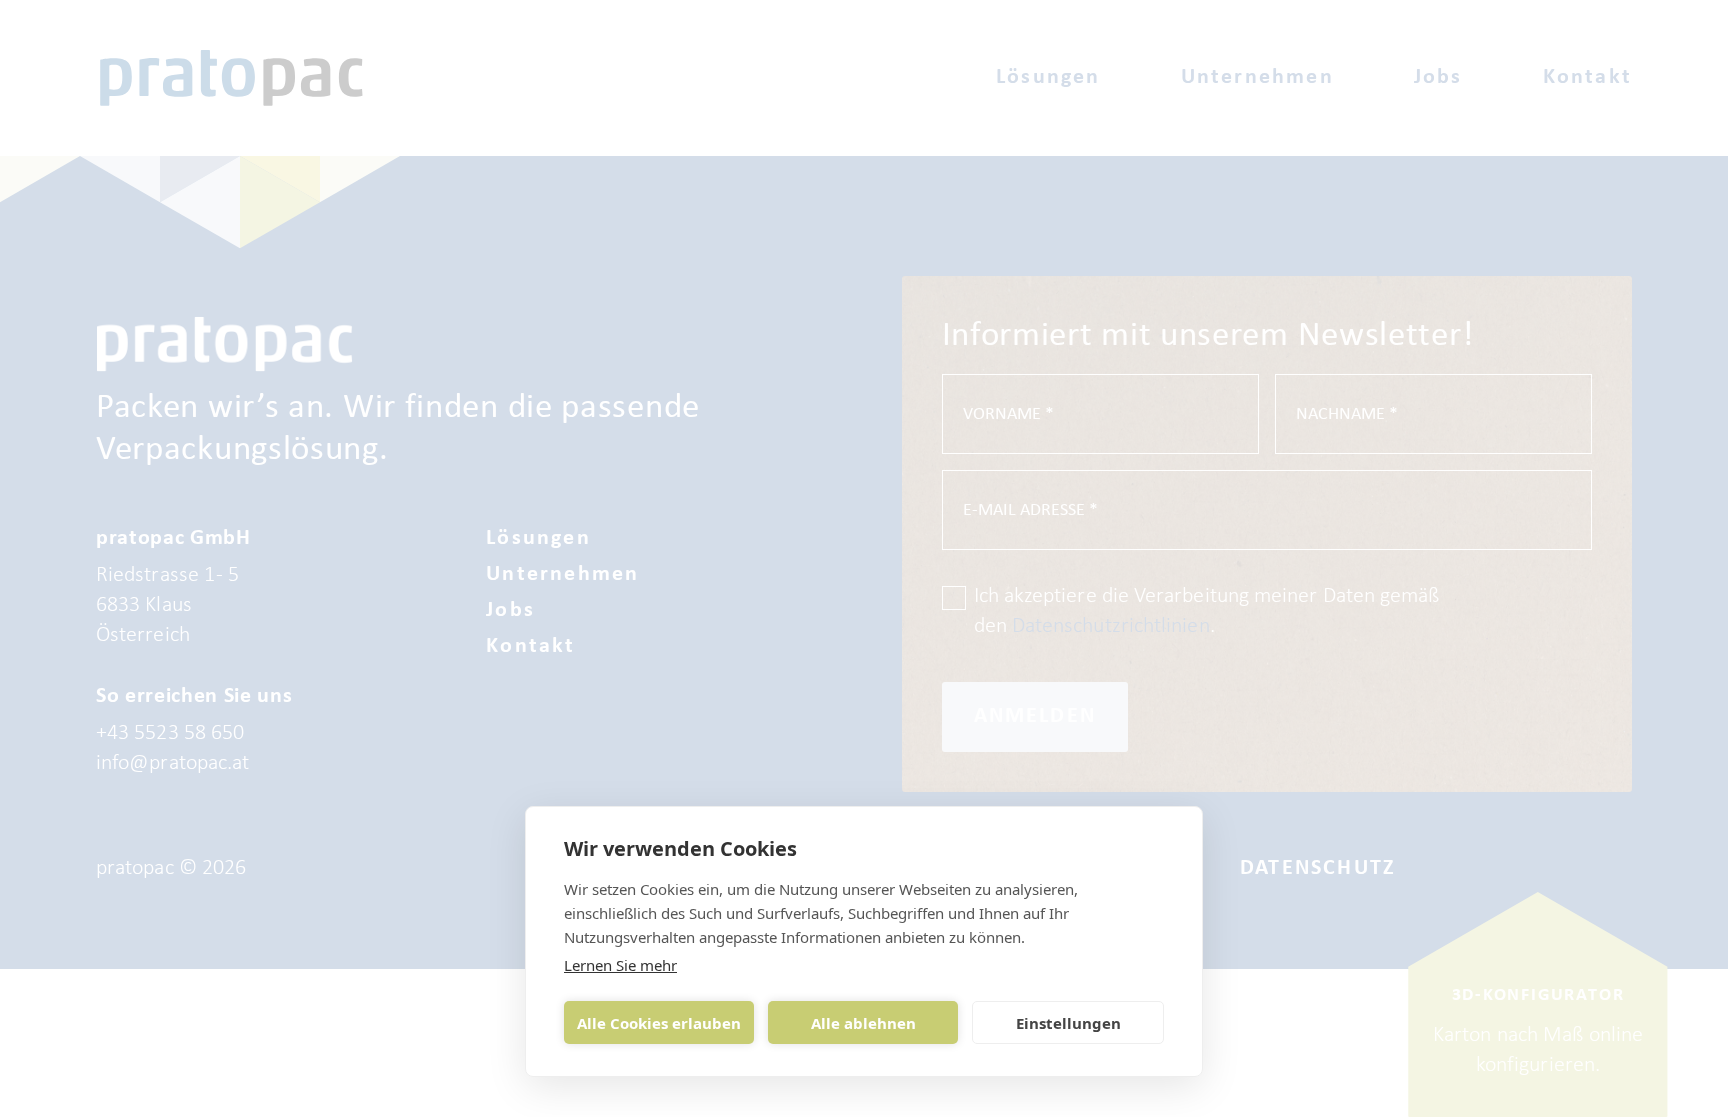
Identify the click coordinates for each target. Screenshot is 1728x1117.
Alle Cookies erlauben (659, 1023)
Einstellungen (1068, 1023)
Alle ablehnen (863, 1023)
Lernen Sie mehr (620, 965)
